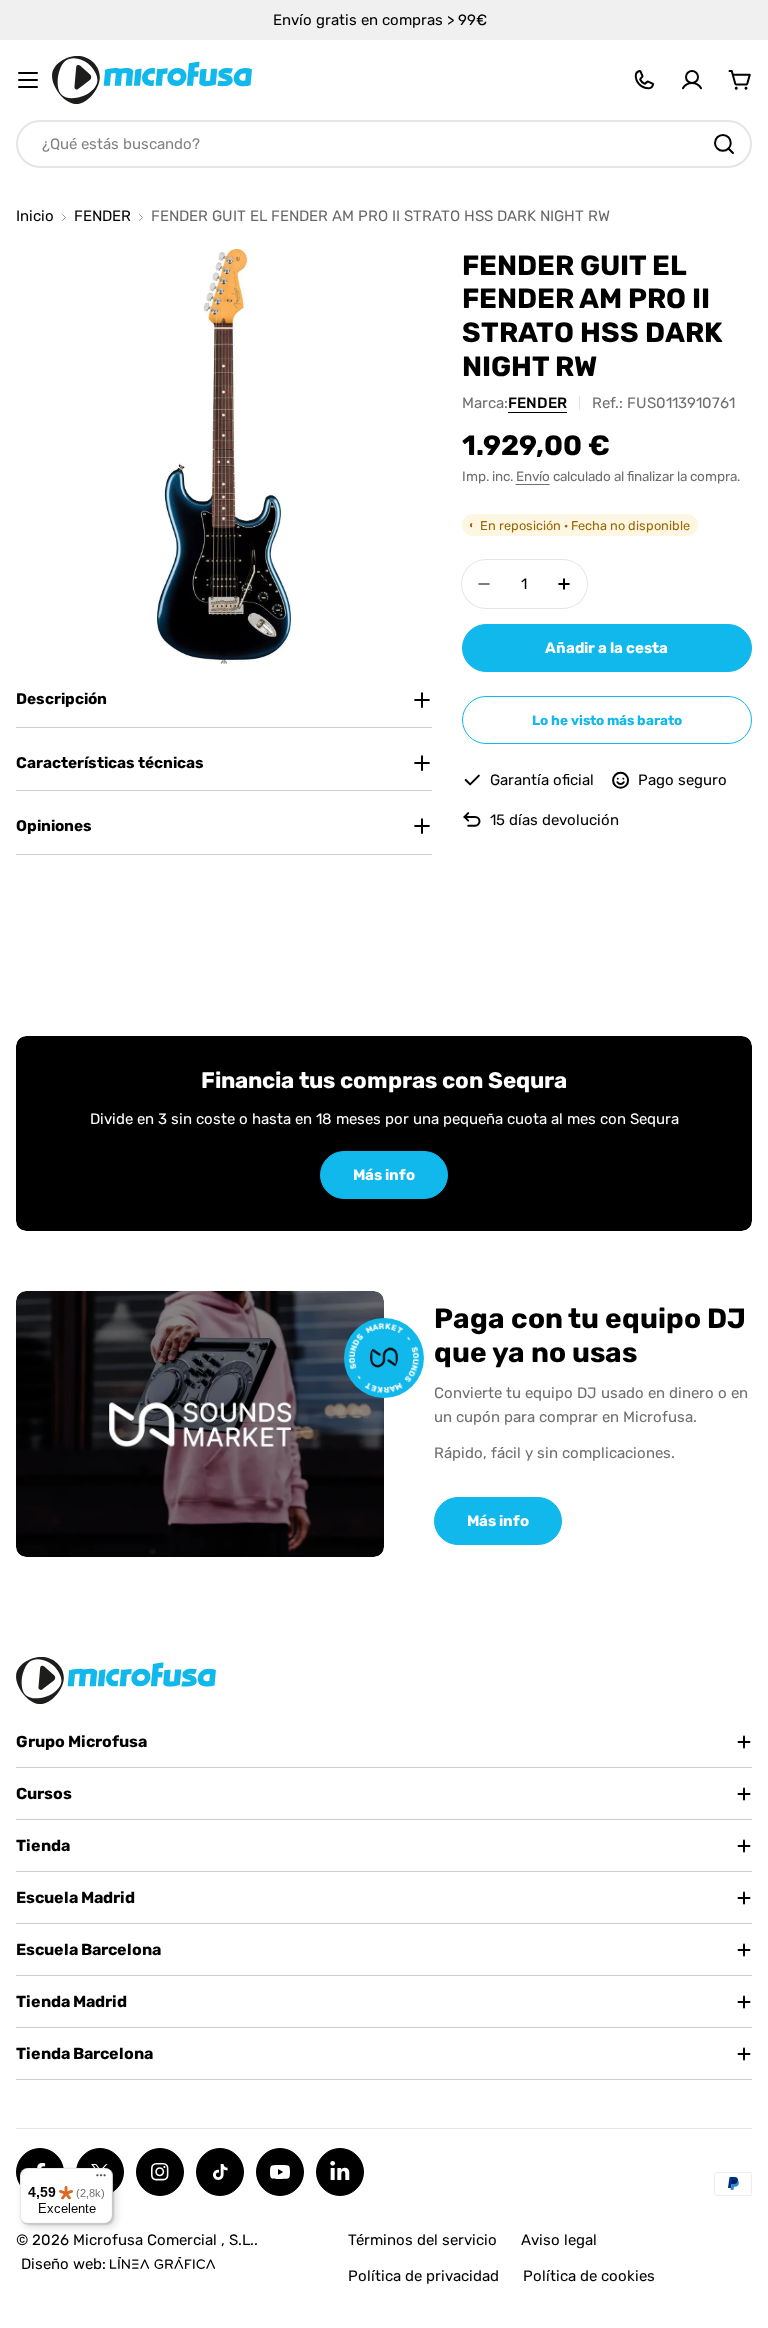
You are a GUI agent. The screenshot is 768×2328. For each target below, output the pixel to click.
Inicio (35, 216)
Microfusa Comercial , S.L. (163, 2240)
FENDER (102, 216)
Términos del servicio (422, 2240)
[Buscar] (724, 144)
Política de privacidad (423, 2276)
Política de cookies (589, 2276)
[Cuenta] (692, 80)
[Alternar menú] (28, 80)
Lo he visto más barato (607, 720)
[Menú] (101, 2180)
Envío (533, 476)
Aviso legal (559, 2240)
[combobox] (384, 144)
